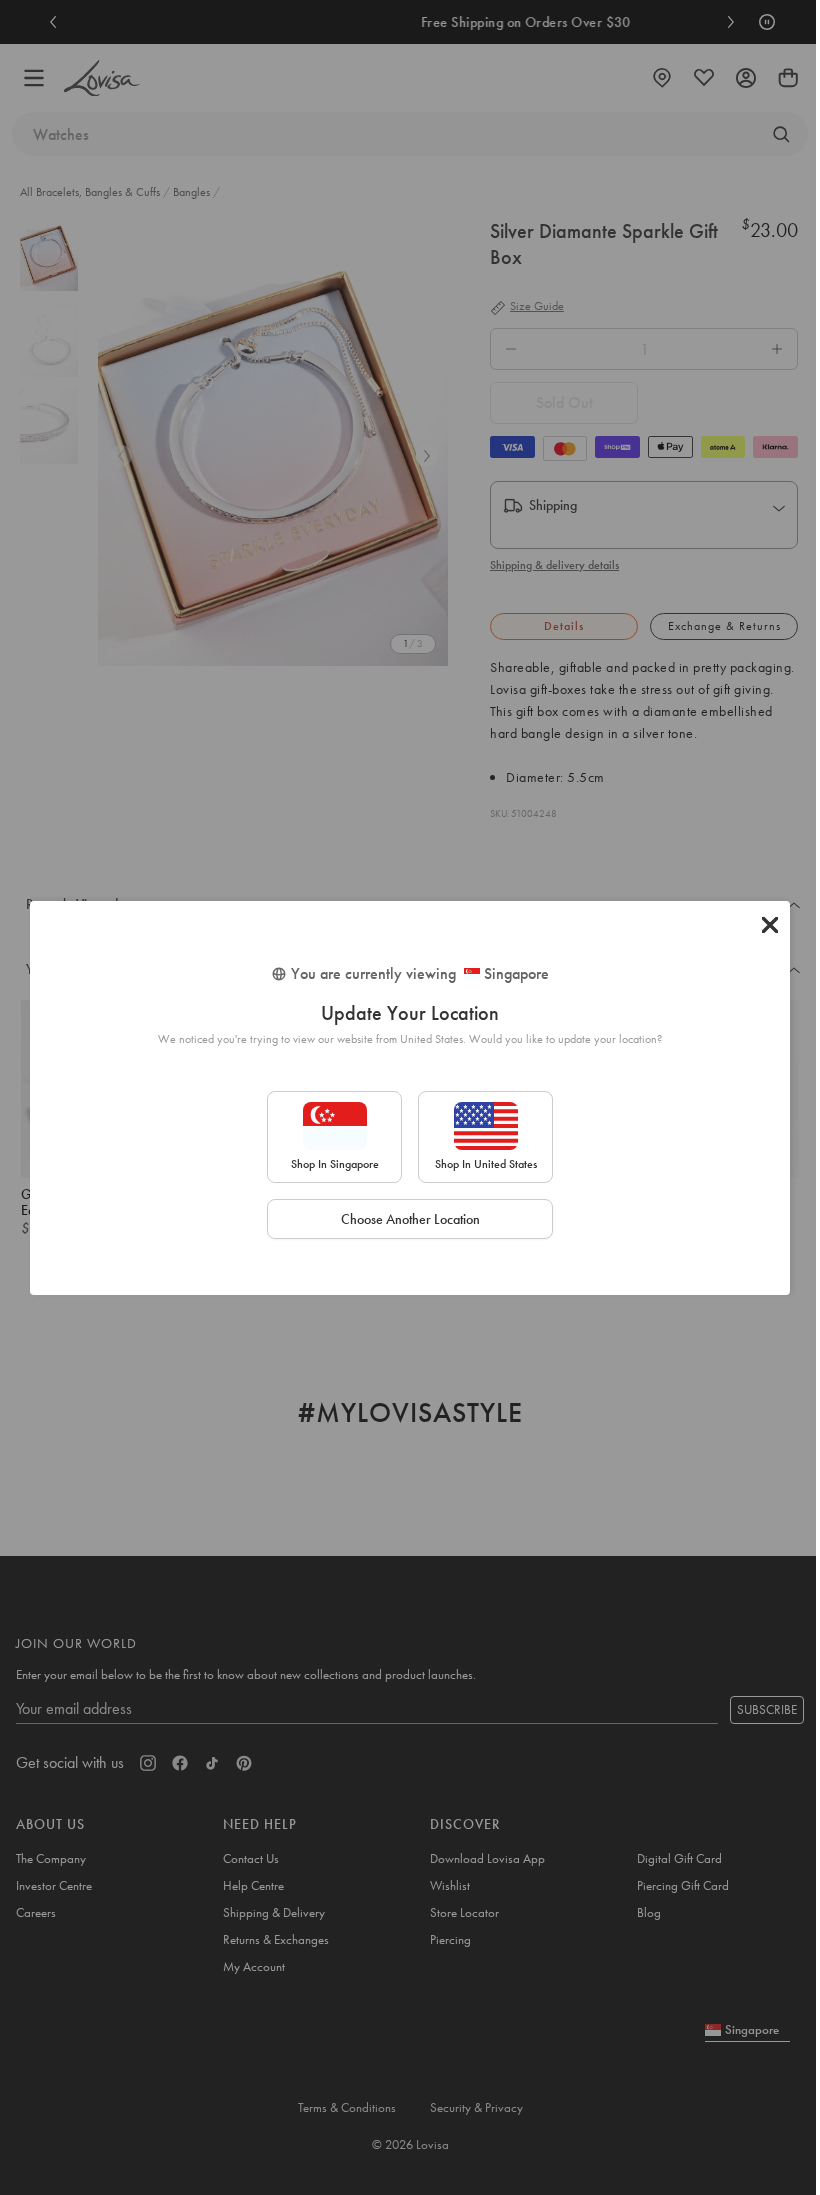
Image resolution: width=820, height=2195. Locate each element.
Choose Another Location (410, 1219)
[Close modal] (770, 925)
